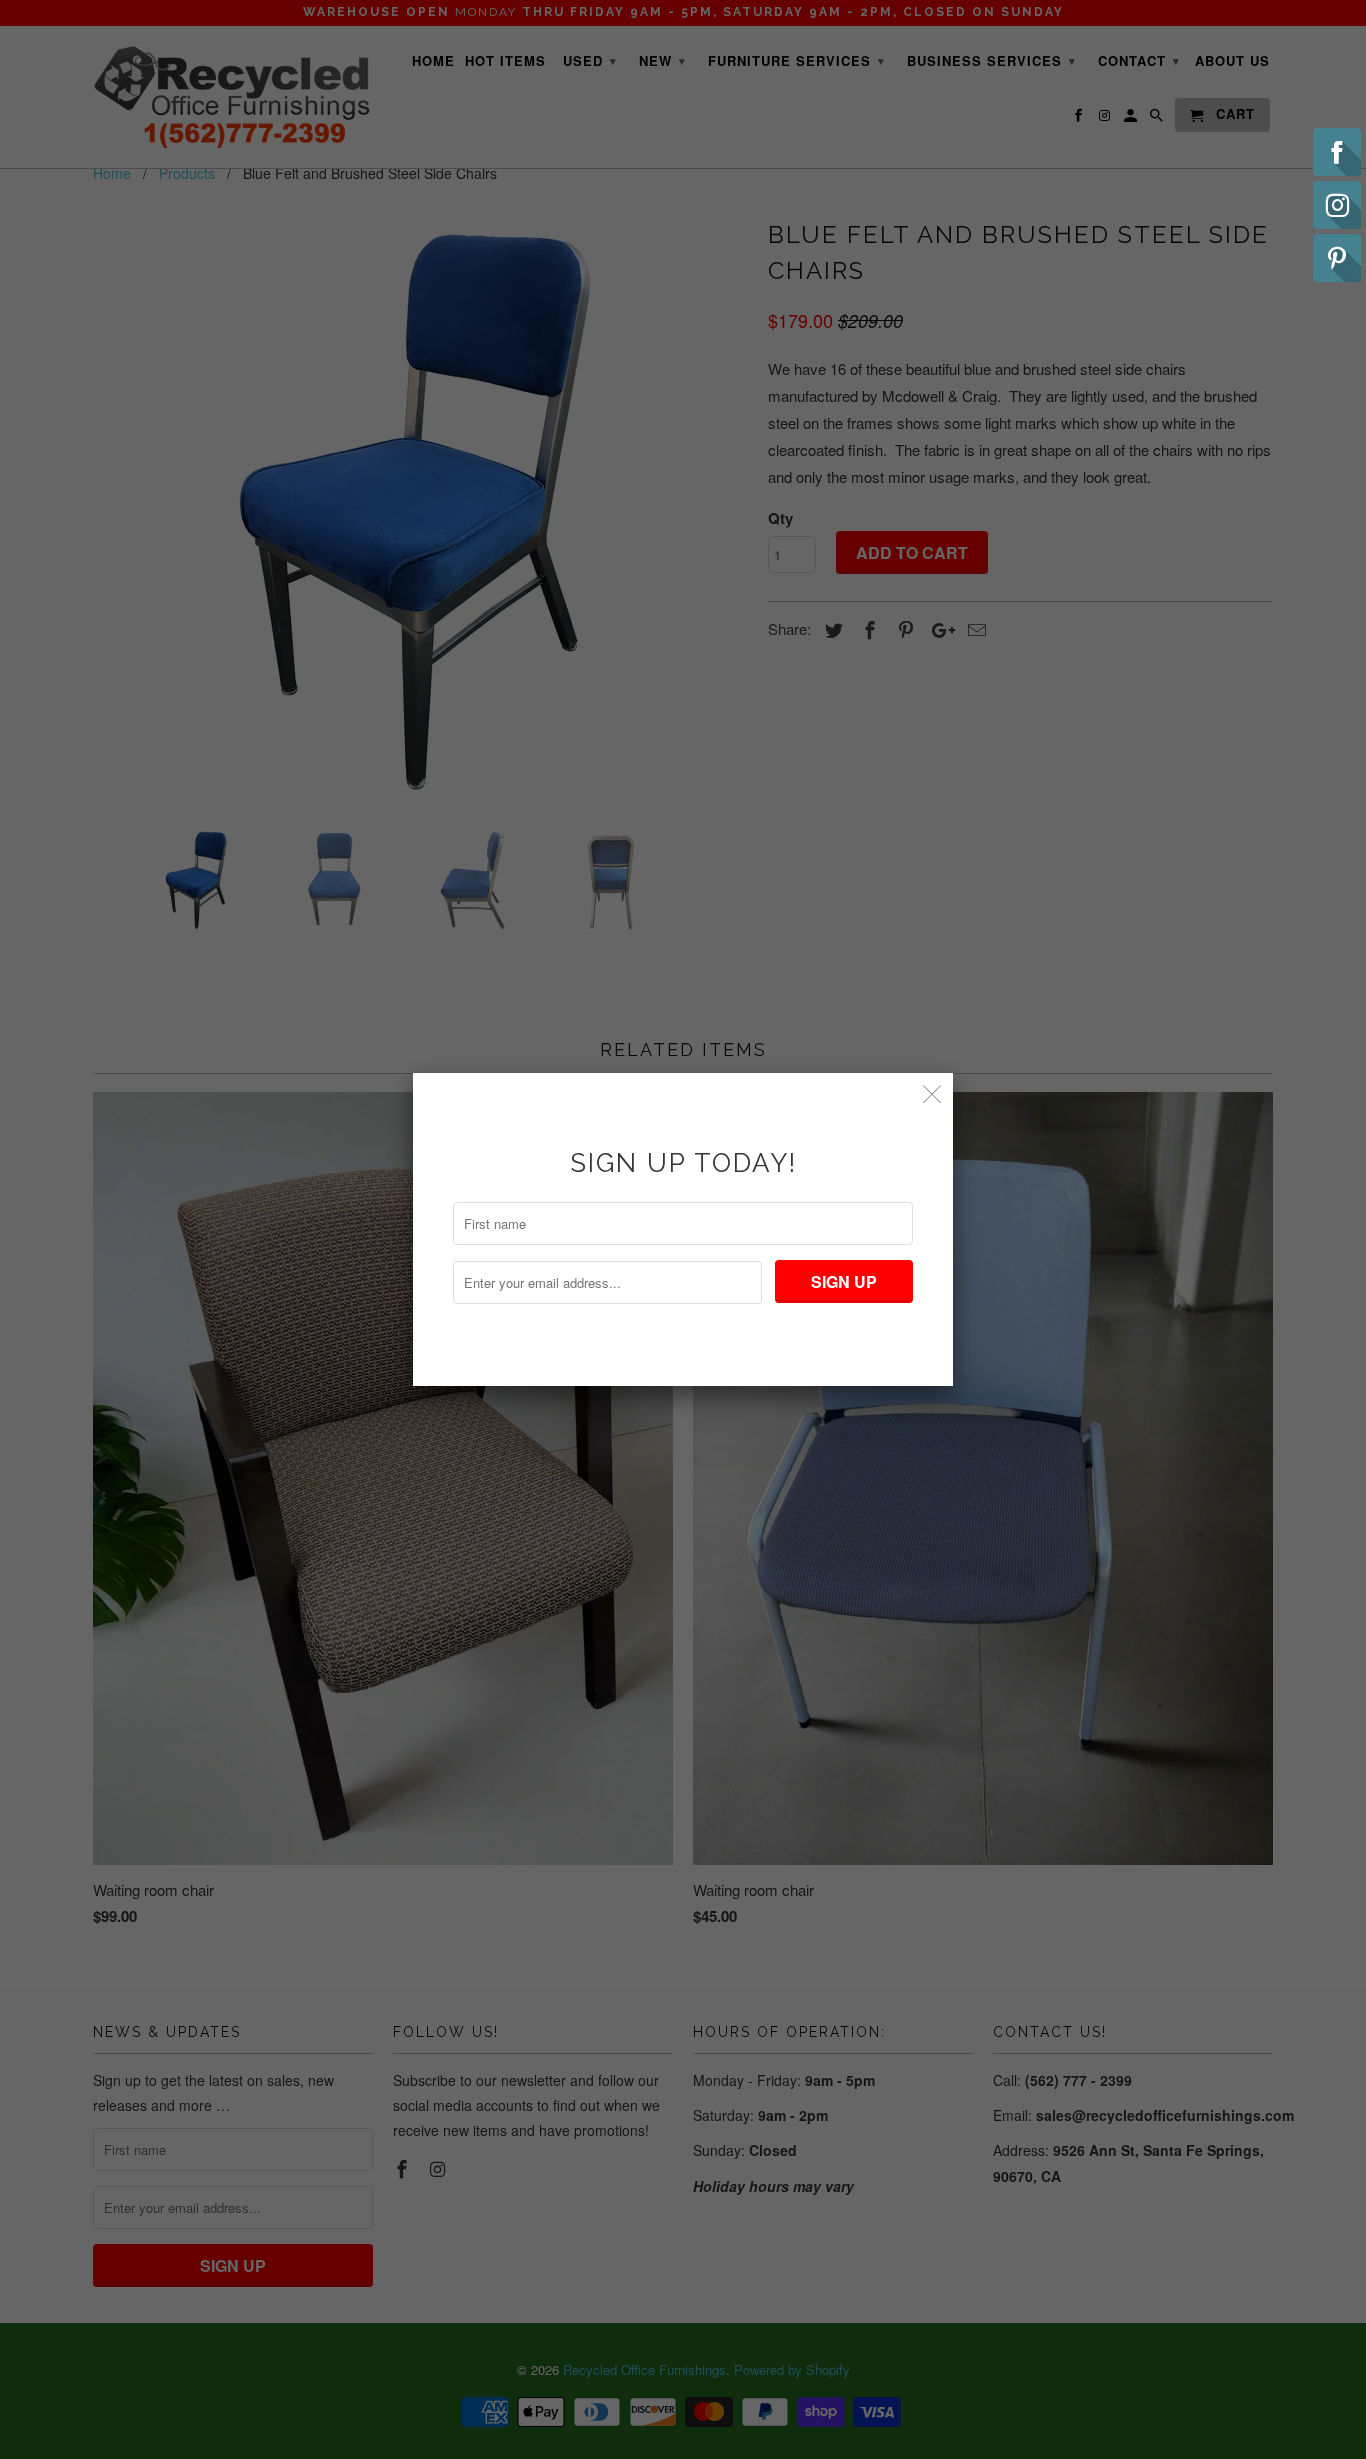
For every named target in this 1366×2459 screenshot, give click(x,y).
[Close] (932, 1093)
